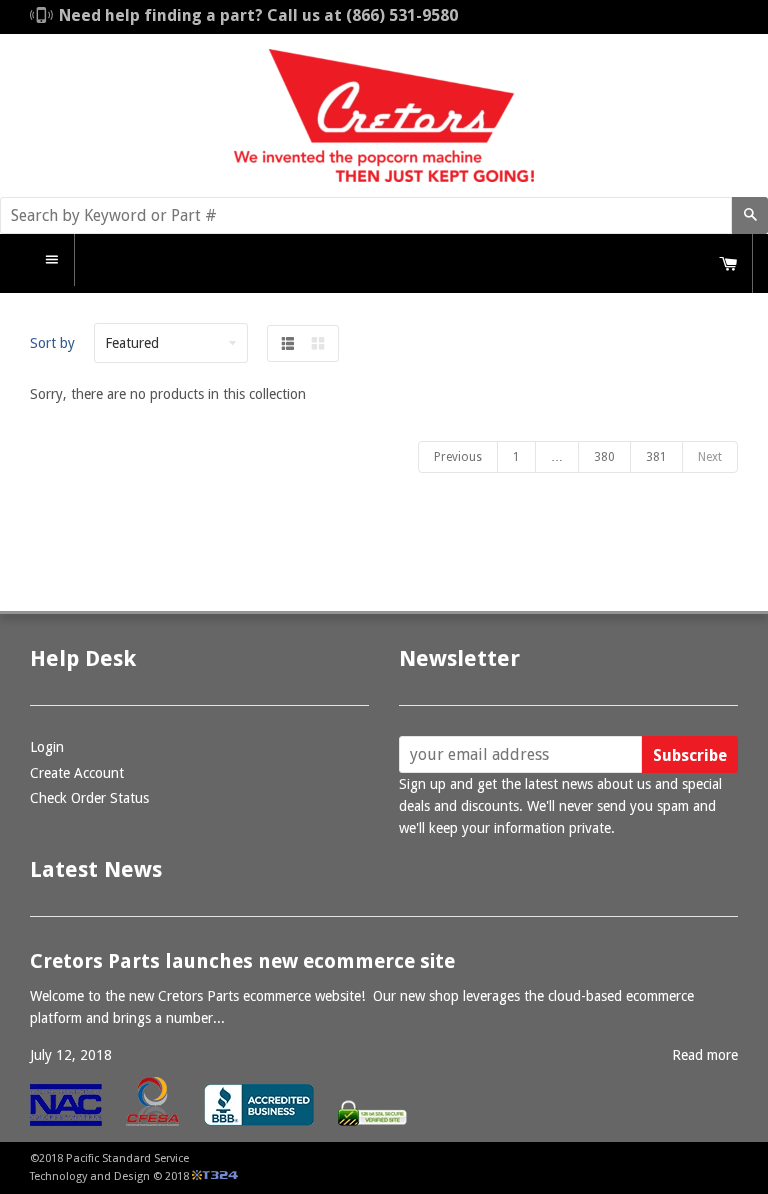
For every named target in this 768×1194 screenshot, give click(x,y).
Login (47, 747)
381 (656, 457)
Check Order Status (89, 798)
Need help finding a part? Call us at (258, 15)
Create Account (77, 773)
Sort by (52, 343)
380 (604, 457)
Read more (705, 1055)
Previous (458, 457)
